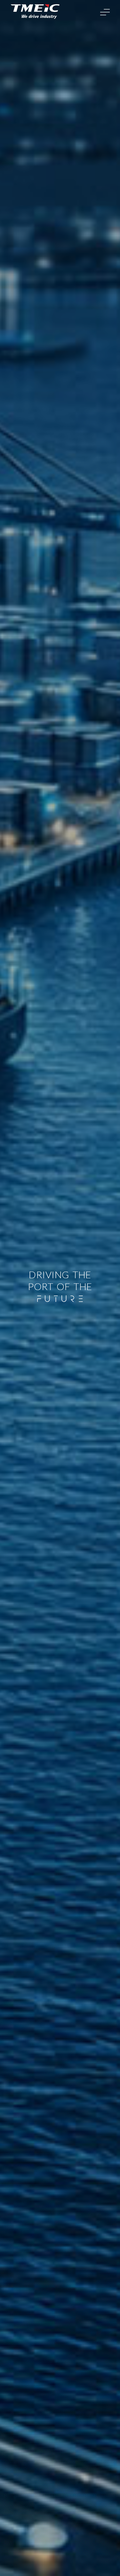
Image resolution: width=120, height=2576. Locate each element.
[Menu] (105, 12)
